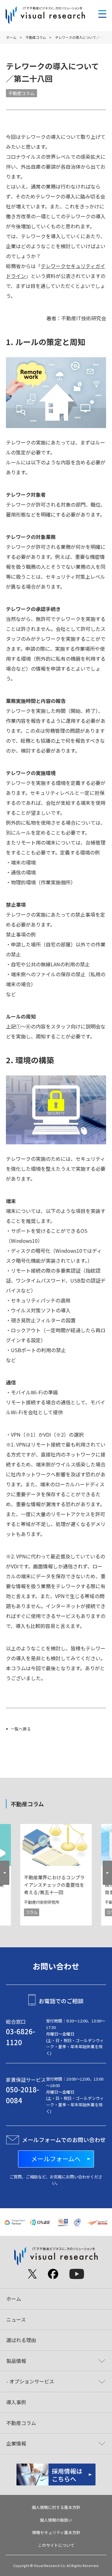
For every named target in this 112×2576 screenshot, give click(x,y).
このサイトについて (56, 2545)
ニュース (16, 2319)
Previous (5, 1875)
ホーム (11, 37)
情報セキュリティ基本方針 (56, 2532)
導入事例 (16, 2402)
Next (107, 1875)
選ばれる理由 (21, 2340)
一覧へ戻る (21, 1729)
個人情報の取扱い (56, 2520)
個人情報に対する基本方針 (56, 2507)
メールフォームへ (56, 2159)
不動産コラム (36, 37)
